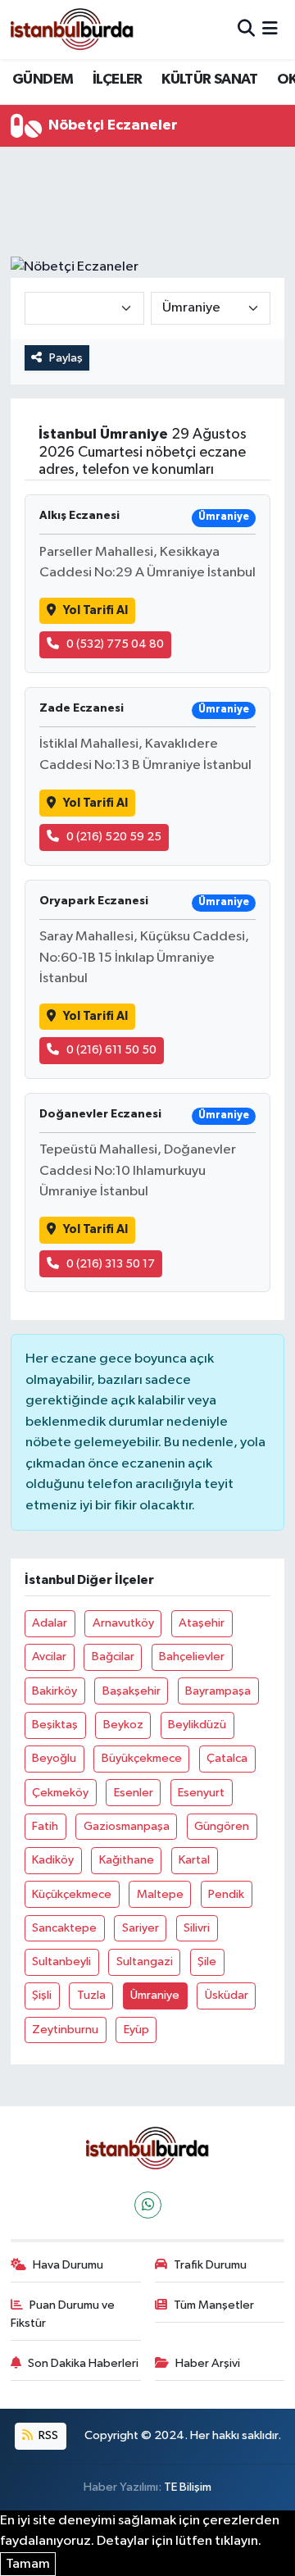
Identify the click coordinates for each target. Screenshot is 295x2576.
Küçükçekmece (72, 1894)
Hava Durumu (68, 2265)
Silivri (197, 1928)
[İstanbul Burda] (72, 29)
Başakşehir (132, 1691)
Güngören (222, 1826)
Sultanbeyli (61, 1962)
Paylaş (66, 358)
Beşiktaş (55, 1725)
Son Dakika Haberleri (83, 2363)
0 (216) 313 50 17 (111, 1264)
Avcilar (49, 1657)
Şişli (42, 1995)
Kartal (194, 1860)
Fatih (45, 1826)
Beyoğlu (54, 1758)
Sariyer (141, 1928)
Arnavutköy (123, 1623)
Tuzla (91, 1995)
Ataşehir (202, 1623)
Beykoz (123, 1725)
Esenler (134, 1793)
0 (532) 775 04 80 (115, 644)
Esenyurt (201, 1793)
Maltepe (160, 1894)
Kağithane (127, 1860)
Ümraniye (155, 1995)
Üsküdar (227, 1995)
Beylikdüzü (197, 1725)
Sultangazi (145, 1962)
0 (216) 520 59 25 (114, 837)
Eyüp (136, 2030)
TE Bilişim (188, 2487)
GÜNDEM (43, 80)
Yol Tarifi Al (95, 610)
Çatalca (227, 1758)
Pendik (226, 1894)
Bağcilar (113, 1657)
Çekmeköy (60, 1793)
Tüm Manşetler (214, 2305)
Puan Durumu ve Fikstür (63, 2314)
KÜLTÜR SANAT (209, 80)
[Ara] (246, 29)
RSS (47, 2435)
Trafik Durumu (210, 2265)
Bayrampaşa (218, 1691)
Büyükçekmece (142, 1758)
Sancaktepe (64, 1928)
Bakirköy (54, 1691)
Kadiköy (53, 1860)
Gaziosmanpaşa (127, 1826)
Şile (207, 1962)
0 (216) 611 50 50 (111, 1050)
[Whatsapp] (148, 2205)
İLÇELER (118, 80)
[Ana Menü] (270, 29)
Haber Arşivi (208, 2363)
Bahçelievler (192, 1657)
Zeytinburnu (65, 2030)
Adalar (50, 1623)
